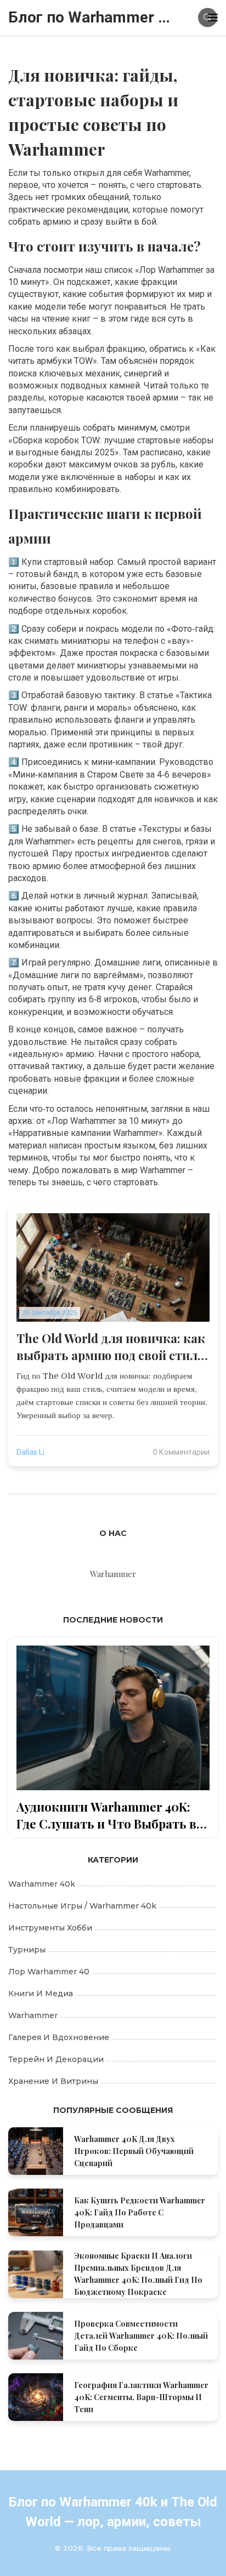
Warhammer (33, 2015)
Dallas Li (30, 1452)
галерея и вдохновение (59, 2037)
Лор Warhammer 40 (49, 1972)
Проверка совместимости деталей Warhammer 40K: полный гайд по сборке (141, 2336)
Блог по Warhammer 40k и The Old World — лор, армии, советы (91, 17)
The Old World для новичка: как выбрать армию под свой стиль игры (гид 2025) (111, 1347)
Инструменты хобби (50, 1928)
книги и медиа (41, 1994)
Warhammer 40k (42, 1884)
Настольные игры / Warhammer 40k (82, 1906)
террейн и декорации (56, 2059)
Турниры (27, 1950)
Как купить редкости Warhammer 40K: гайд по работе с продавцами (140, 2212)
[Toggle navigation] (213, 18)
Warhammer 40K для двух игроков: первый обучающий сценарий (134, 2151)
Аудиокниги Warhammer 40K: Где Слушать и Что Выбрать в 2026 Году (106, 1815)
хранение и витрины (53, 2081)
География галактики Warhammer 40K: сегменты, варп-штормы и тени (141, 2397)
